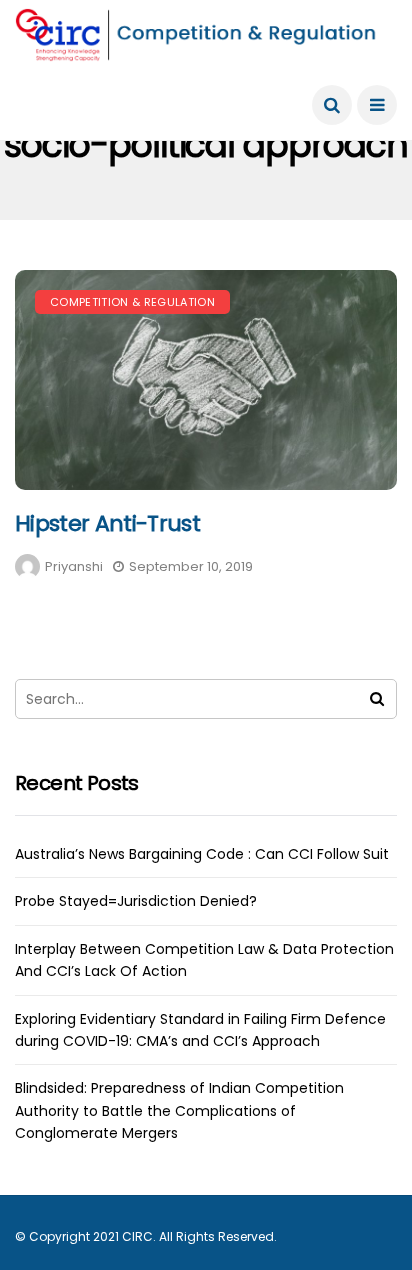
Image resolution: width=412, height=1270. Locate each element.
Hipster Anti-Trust (107, 523)
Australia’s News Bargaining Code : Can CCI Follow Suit (202, 854)
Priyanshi (74, 566)
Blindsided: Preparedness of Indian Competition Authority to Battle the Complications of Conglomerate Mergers (179, 1110)
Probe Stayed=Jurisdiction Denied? (136, 901)
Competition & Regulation (132, 302)
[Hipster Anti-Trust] (206, 380)
